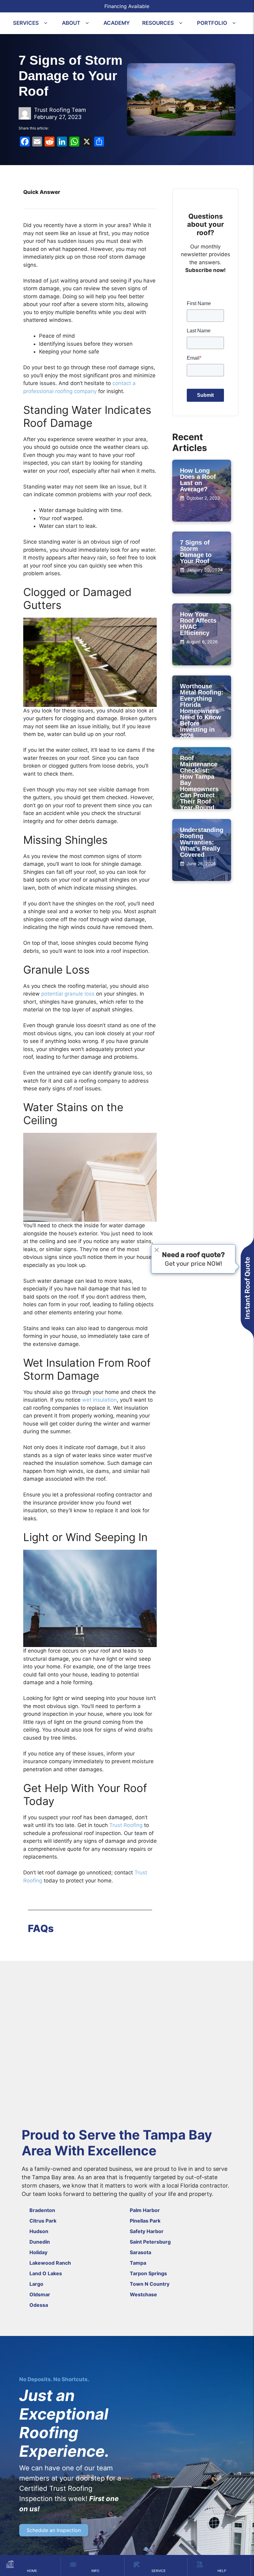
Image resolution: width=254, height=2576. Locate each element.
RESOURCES (158, 23)
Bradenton (42, 2210)
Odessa (39, 2305)
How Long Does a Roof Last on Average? (198, 480)
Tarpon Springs (148, 2273)
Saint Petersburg (150, 2242)
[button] (46, 23)
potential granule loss (68, 994)
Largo (36, 2284)
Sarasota (140, 2252)
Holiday (38, 2252)
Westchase (143, 2294)
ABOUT (71, 23)
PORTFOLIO (212, 23)
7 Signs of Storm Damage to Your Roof (196, 552)
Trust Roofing (126, 1825)
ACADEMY (117, 23)
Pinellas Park (145, 2221)
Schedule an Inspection (54, 2530)
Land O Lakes (46, 2273)
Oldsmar (40, 2294)
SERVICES (26, 23)
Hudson (39, 2231)
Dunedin (40, 2242)
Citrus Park (43, 2221)
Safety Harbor (147, 2231)
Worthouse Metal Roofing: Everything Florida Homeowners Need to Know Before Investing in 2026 (202, 711)
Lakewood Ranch (50, 2263)
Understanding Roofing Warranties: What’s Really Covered (202, 842)
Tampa (138, 2263)
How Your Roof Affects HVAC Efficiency (198, 624)
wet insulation (99, 1400)
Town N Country (150, 2284)
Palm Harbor (145, 2210)
